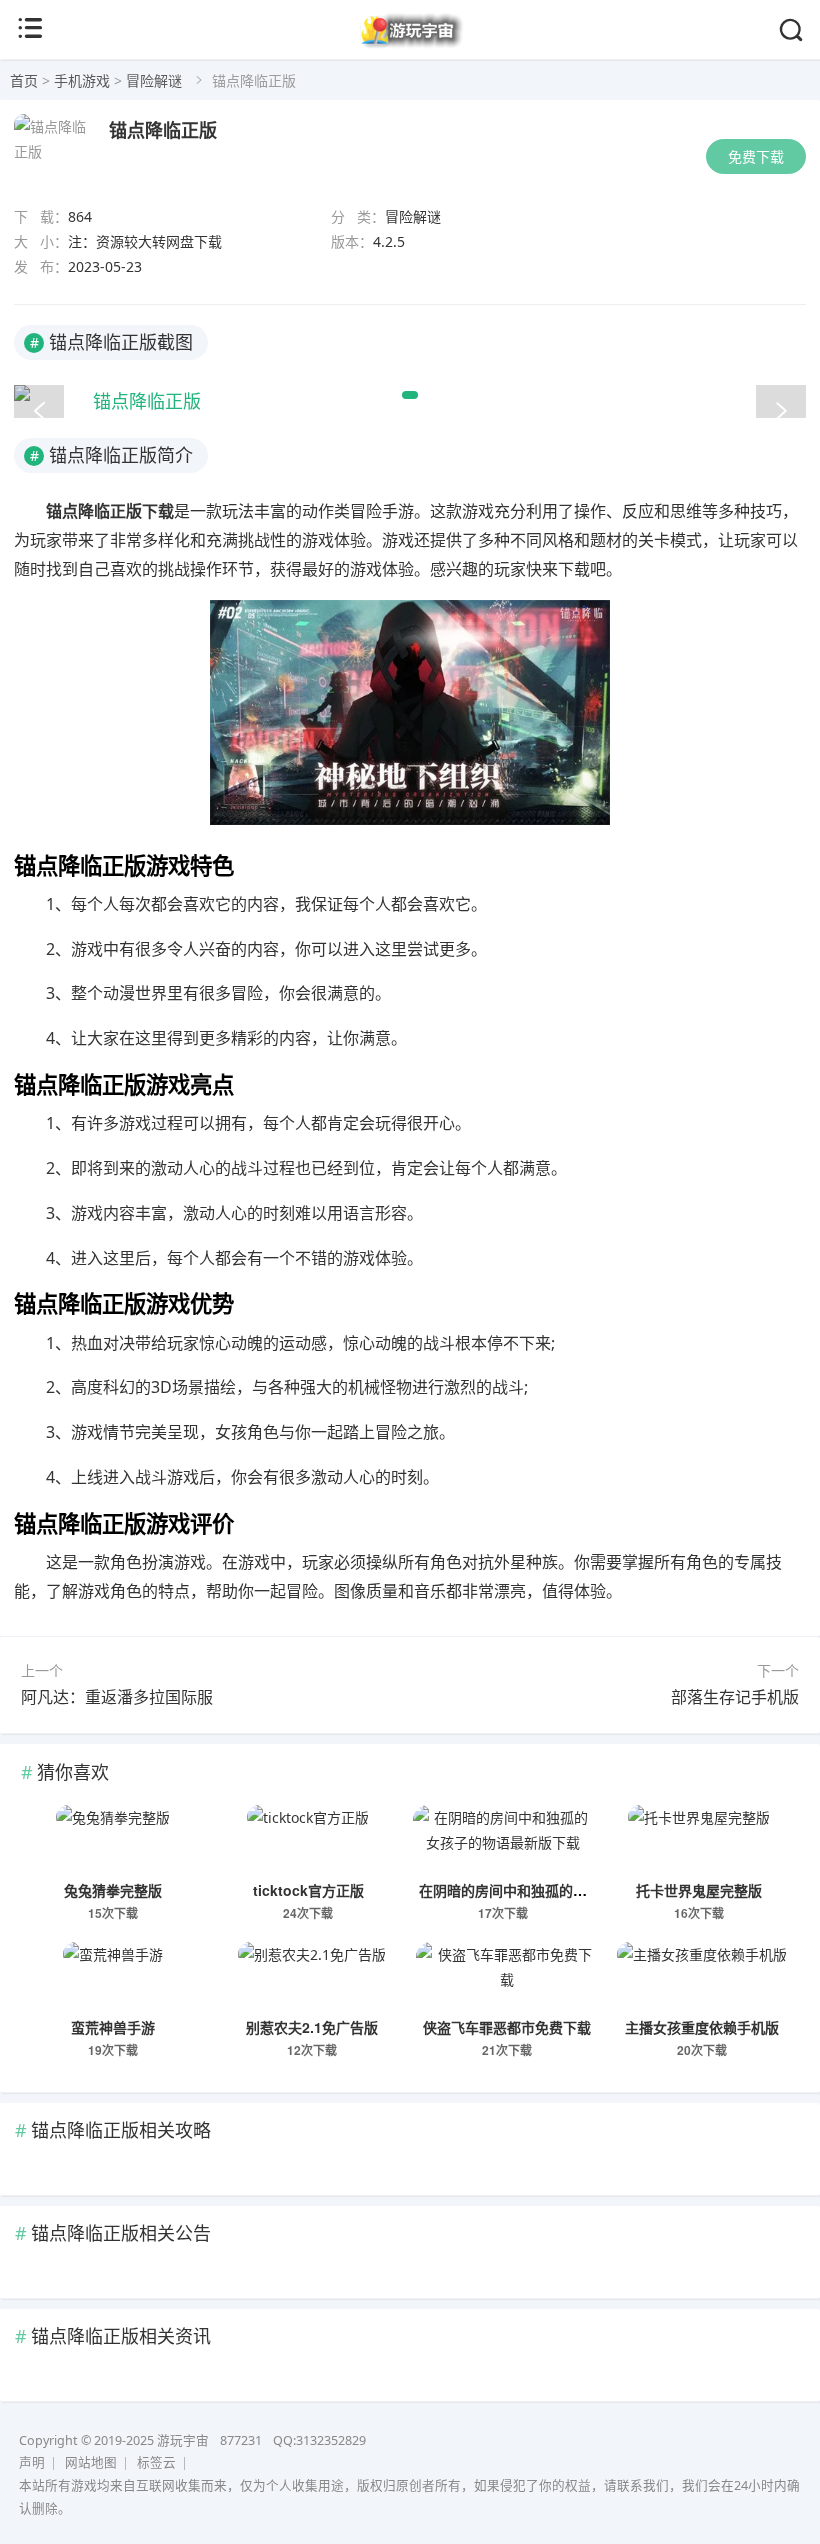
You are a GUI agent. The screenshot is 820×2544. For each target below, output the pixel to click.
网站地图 (91, 2462)
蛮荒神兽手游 (113, 2027)
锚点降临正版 (163, 130)
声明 (32, 2462)
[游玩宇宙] (410, 44)
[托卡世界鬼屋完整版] (699, 1840)
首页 (24, 80)
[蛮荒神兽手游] (113, 1977)
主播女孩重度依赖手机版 (702, 2027)
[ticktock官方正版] (308, 1840)
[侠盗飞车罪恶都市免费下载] (507, 1977)
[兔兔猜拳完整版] (113, 1840)
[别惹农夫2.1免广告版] (312, 1977)
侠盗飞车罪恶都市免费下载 (507, 2027)
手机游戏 (82, 80)
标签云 (156, 2462)
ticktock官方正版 (308, 1890)
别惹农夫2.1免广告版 (312, 2027)
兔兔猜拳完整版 (113, 1890)
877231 (241, 2440)
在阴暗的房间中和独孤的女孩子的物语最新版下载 (573, 1890)
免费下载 (756, 156)
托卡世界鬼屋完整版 (699, 1890)
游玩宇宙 (183, 2440)
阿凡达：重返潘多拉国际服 (117, 1697)
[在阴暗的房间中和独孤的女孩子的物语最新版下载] (504, 1840)
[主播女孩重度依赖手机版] (703, 1977)
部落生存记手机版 (735, 1697)
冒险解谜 (154, 80)
